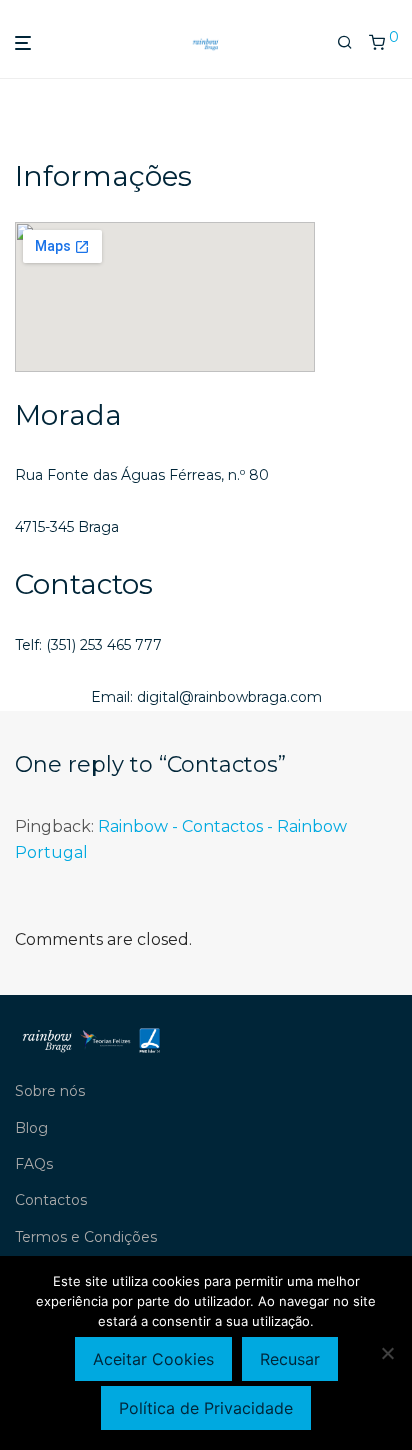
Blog (31, 1128)
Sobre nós (50, 1091)
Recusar (290, 1359)
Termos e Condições (86, 1237)
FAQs (34, 1164)
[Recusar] (387, 1353)
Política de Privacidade (206, 1408)
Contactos (51, 1200)
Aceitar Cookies (153, 1359)
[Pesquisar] (345, 43)
